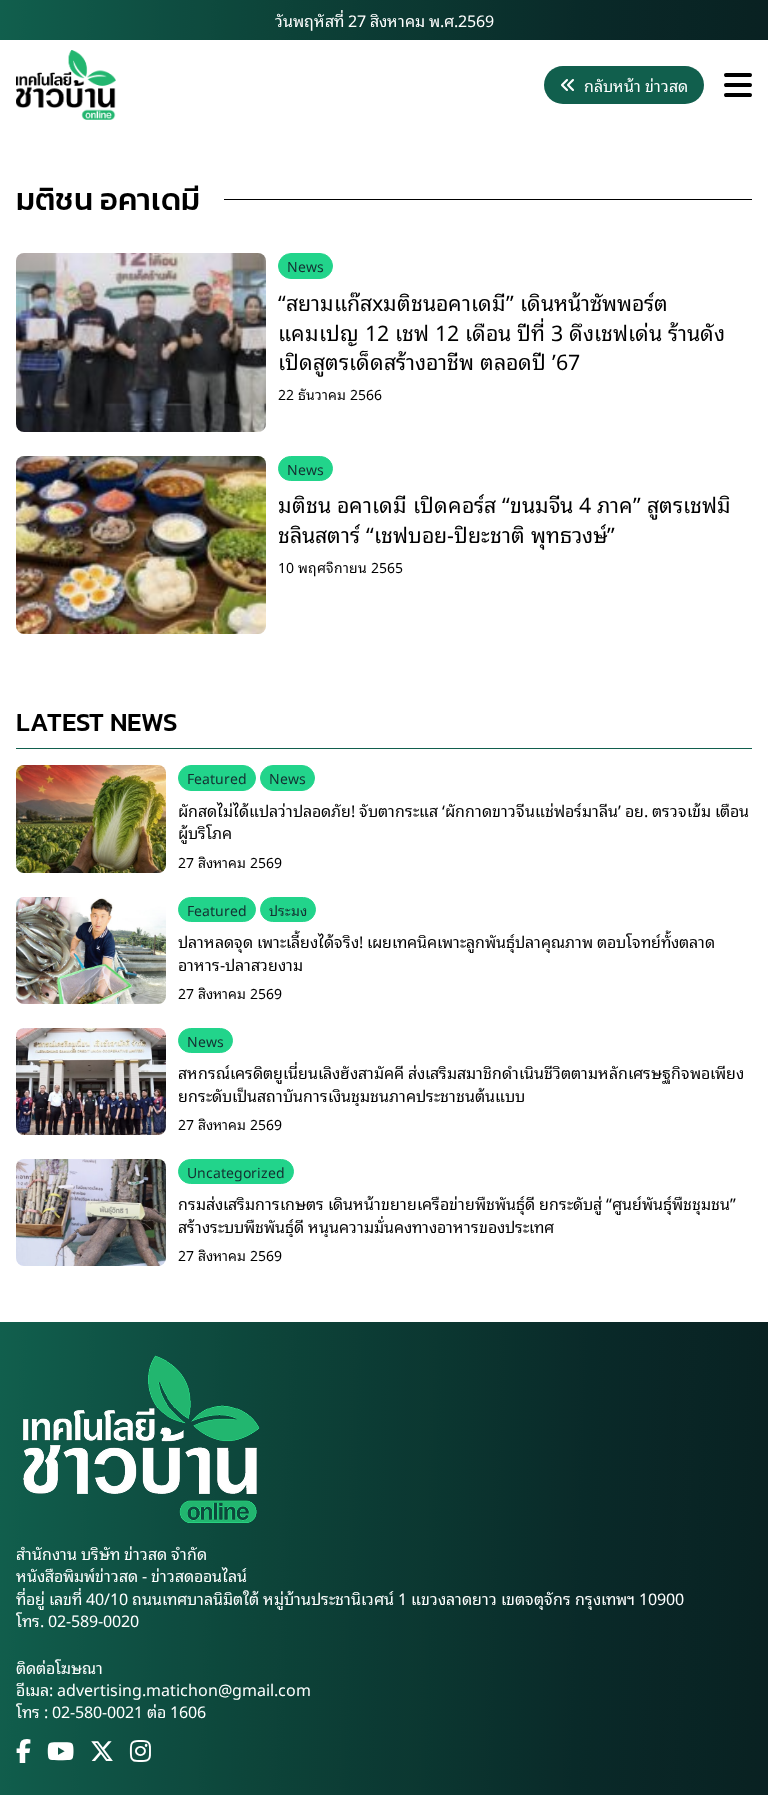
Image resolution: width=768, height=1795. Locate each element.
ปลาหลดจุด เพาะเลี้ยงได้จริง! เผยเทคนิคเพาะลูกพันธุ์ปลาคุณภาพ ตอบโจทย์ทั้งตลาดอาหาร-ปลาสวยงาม (446, 952)
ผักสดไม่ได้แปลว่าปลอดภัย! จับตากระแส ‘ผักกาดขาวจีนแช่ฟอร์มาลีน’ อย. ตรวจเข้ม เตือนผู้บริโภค (463, 821)
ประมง (288, 909)
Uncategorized (236, 1171)
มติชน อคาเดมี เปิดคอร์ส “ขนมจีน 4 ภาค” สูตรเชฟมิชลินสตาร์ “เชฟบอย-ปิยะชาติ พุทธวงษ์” (504, 518)
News (305, 265)
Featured (217, 777)
